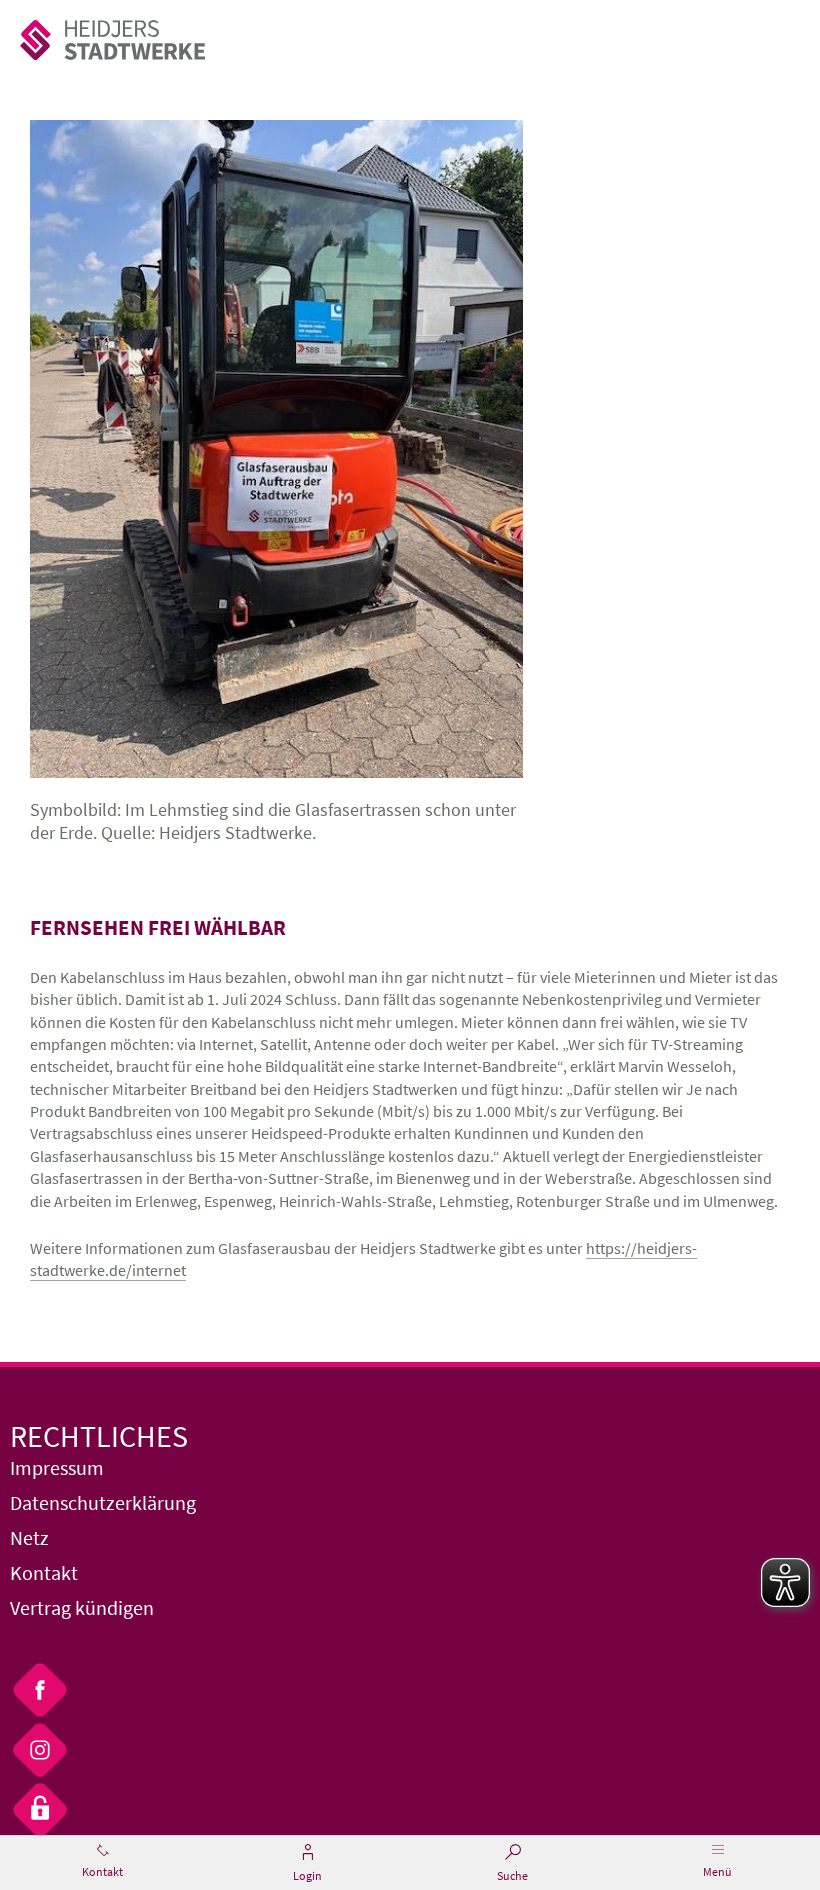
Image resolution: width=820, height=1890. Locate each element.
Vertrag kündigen (82, 1607)
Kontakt (44, 1572)
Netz (29, 1537)
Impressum (57, 1467)
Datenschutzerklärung (103, 1502)
